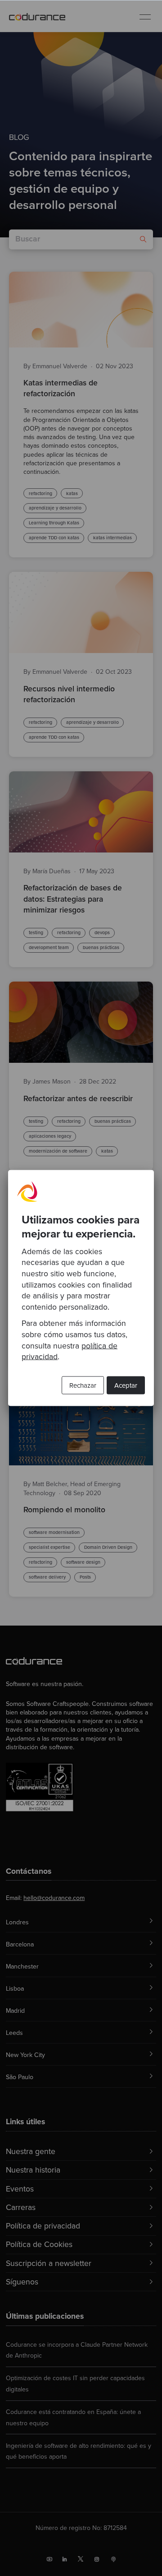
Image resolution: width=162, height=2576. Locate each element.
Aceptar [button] (126, 1385)
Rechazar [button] (83, 1385)
